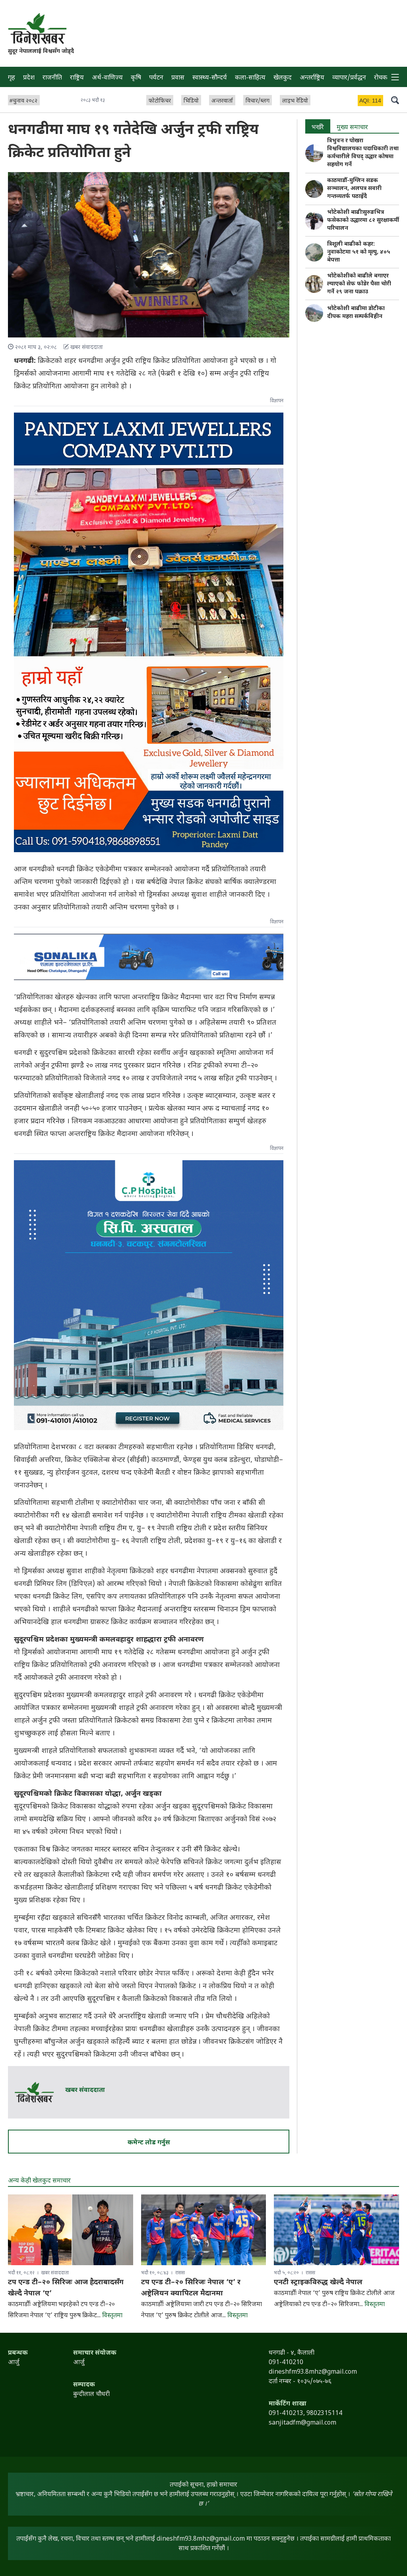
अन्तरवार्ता (222, 101)
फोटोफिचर (160, 101)
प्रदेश (29, 78)
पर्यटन (156, 78)
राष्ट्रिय (77, 78)
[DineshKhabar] (37, 28)
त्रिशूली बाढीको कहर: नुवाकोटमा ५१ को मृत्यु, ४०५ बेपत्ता (359, 252)
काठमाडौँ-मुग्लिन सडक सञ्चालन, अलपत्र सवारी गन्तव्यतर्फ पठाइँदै (354, 189)
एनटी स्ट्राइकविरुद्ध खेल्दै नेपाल (318, 2282)
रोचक (381, 78)
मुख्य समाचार (352, 128)
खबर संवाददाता (85, 2090)
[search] (395, 100)
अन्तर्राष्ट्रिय (312, 78)
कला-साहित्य (250, 78)
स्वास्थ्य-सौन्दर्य (210, 78)
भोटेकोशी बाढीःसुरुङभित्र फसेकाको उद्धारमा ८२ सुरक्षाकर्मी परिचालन (363, 220)
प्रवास (178, 78)
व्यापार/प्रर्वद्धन (349, 78)
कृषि (136, 78)
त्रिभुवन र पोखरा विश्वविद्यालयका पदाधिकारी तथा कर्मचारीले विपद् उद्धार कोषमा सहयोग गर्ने (363, 153)
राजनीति (52, 78)
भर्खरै (318, 128)
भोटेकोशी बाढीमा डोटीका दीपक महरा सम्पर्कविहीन (356, 313)
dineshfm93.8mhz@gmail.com (201, 2539)
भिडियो (191, 101)
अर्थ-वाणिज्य (107, 78)
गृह (12, 78)
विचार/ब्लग (258, 101)
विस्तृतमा (112, 2316)
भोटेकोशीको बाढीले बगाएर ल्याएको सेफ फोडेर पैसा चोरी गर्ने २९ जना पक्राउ (359, 284)
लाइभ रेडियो (295, 101)
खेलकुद (283, 78)
